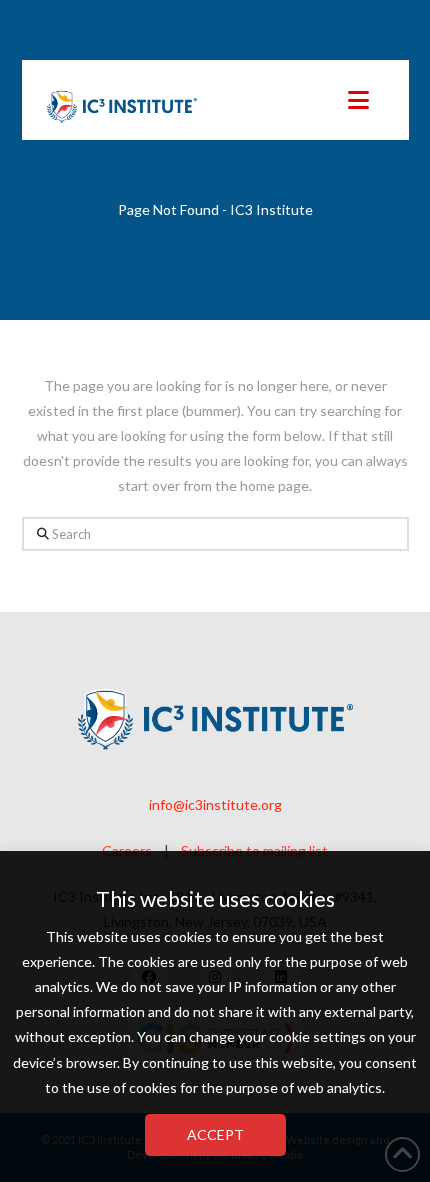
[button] (358, 100)
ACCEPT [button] (215, 1134)
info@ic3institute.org (215, 804)
